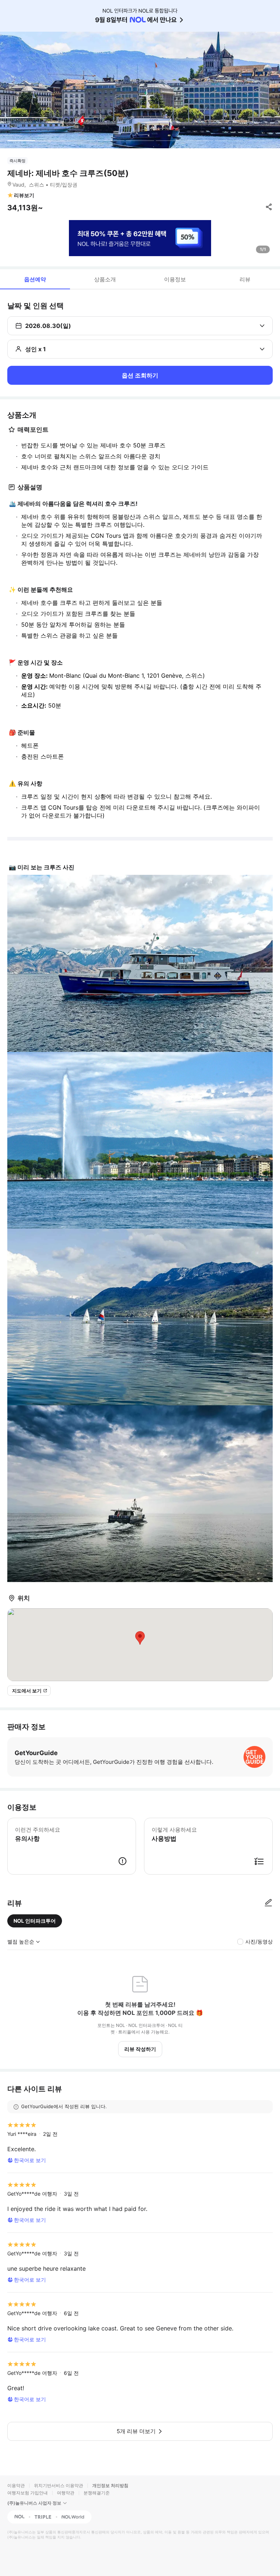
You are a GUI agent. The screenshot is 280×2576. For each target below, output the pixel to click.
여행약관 (66, 2493)
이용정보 (175, 279)
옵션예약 (35, 279)
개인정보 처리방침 (110, 2485)
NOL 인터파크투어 (35, 1921)
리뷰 (245, 279)
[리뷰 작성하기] (268, 1903)
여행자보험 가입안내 (28, 2493)
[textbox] (140, 456)
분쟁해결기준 (97, 2493)
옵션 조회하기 (140, 375)
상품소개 (105, 279)
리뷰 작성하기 (140, 2049)
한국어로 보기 (30, 2160)
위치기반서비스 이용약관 (59, 2485)
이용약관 (16, 2485)
